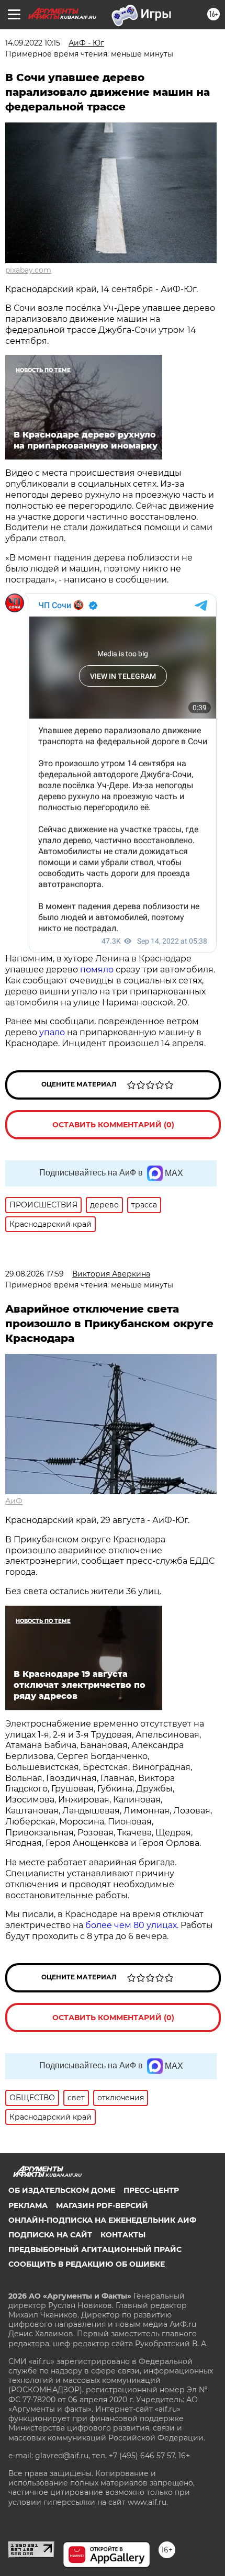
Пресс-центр (151, 2190)
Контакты (123, 2235)
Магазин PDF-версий (102, 2205)
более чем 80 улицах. (132, 1925)
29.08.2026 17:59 (35, 1274)
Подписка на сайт (50, 2235)
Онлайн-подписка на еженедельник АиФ (102, 2220)
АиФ (14, 1501)
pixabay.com (28, 270)
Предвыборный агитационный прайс (95, 2249)
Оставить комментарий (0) (113, 1125)
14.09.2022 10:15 (33, 43)
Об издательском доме (62, 2190)
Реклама (28, 2205)
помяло (98, 970)
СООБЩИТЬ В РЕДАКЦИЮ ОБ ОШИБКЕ (87, 2264)
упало (52, 1032)
